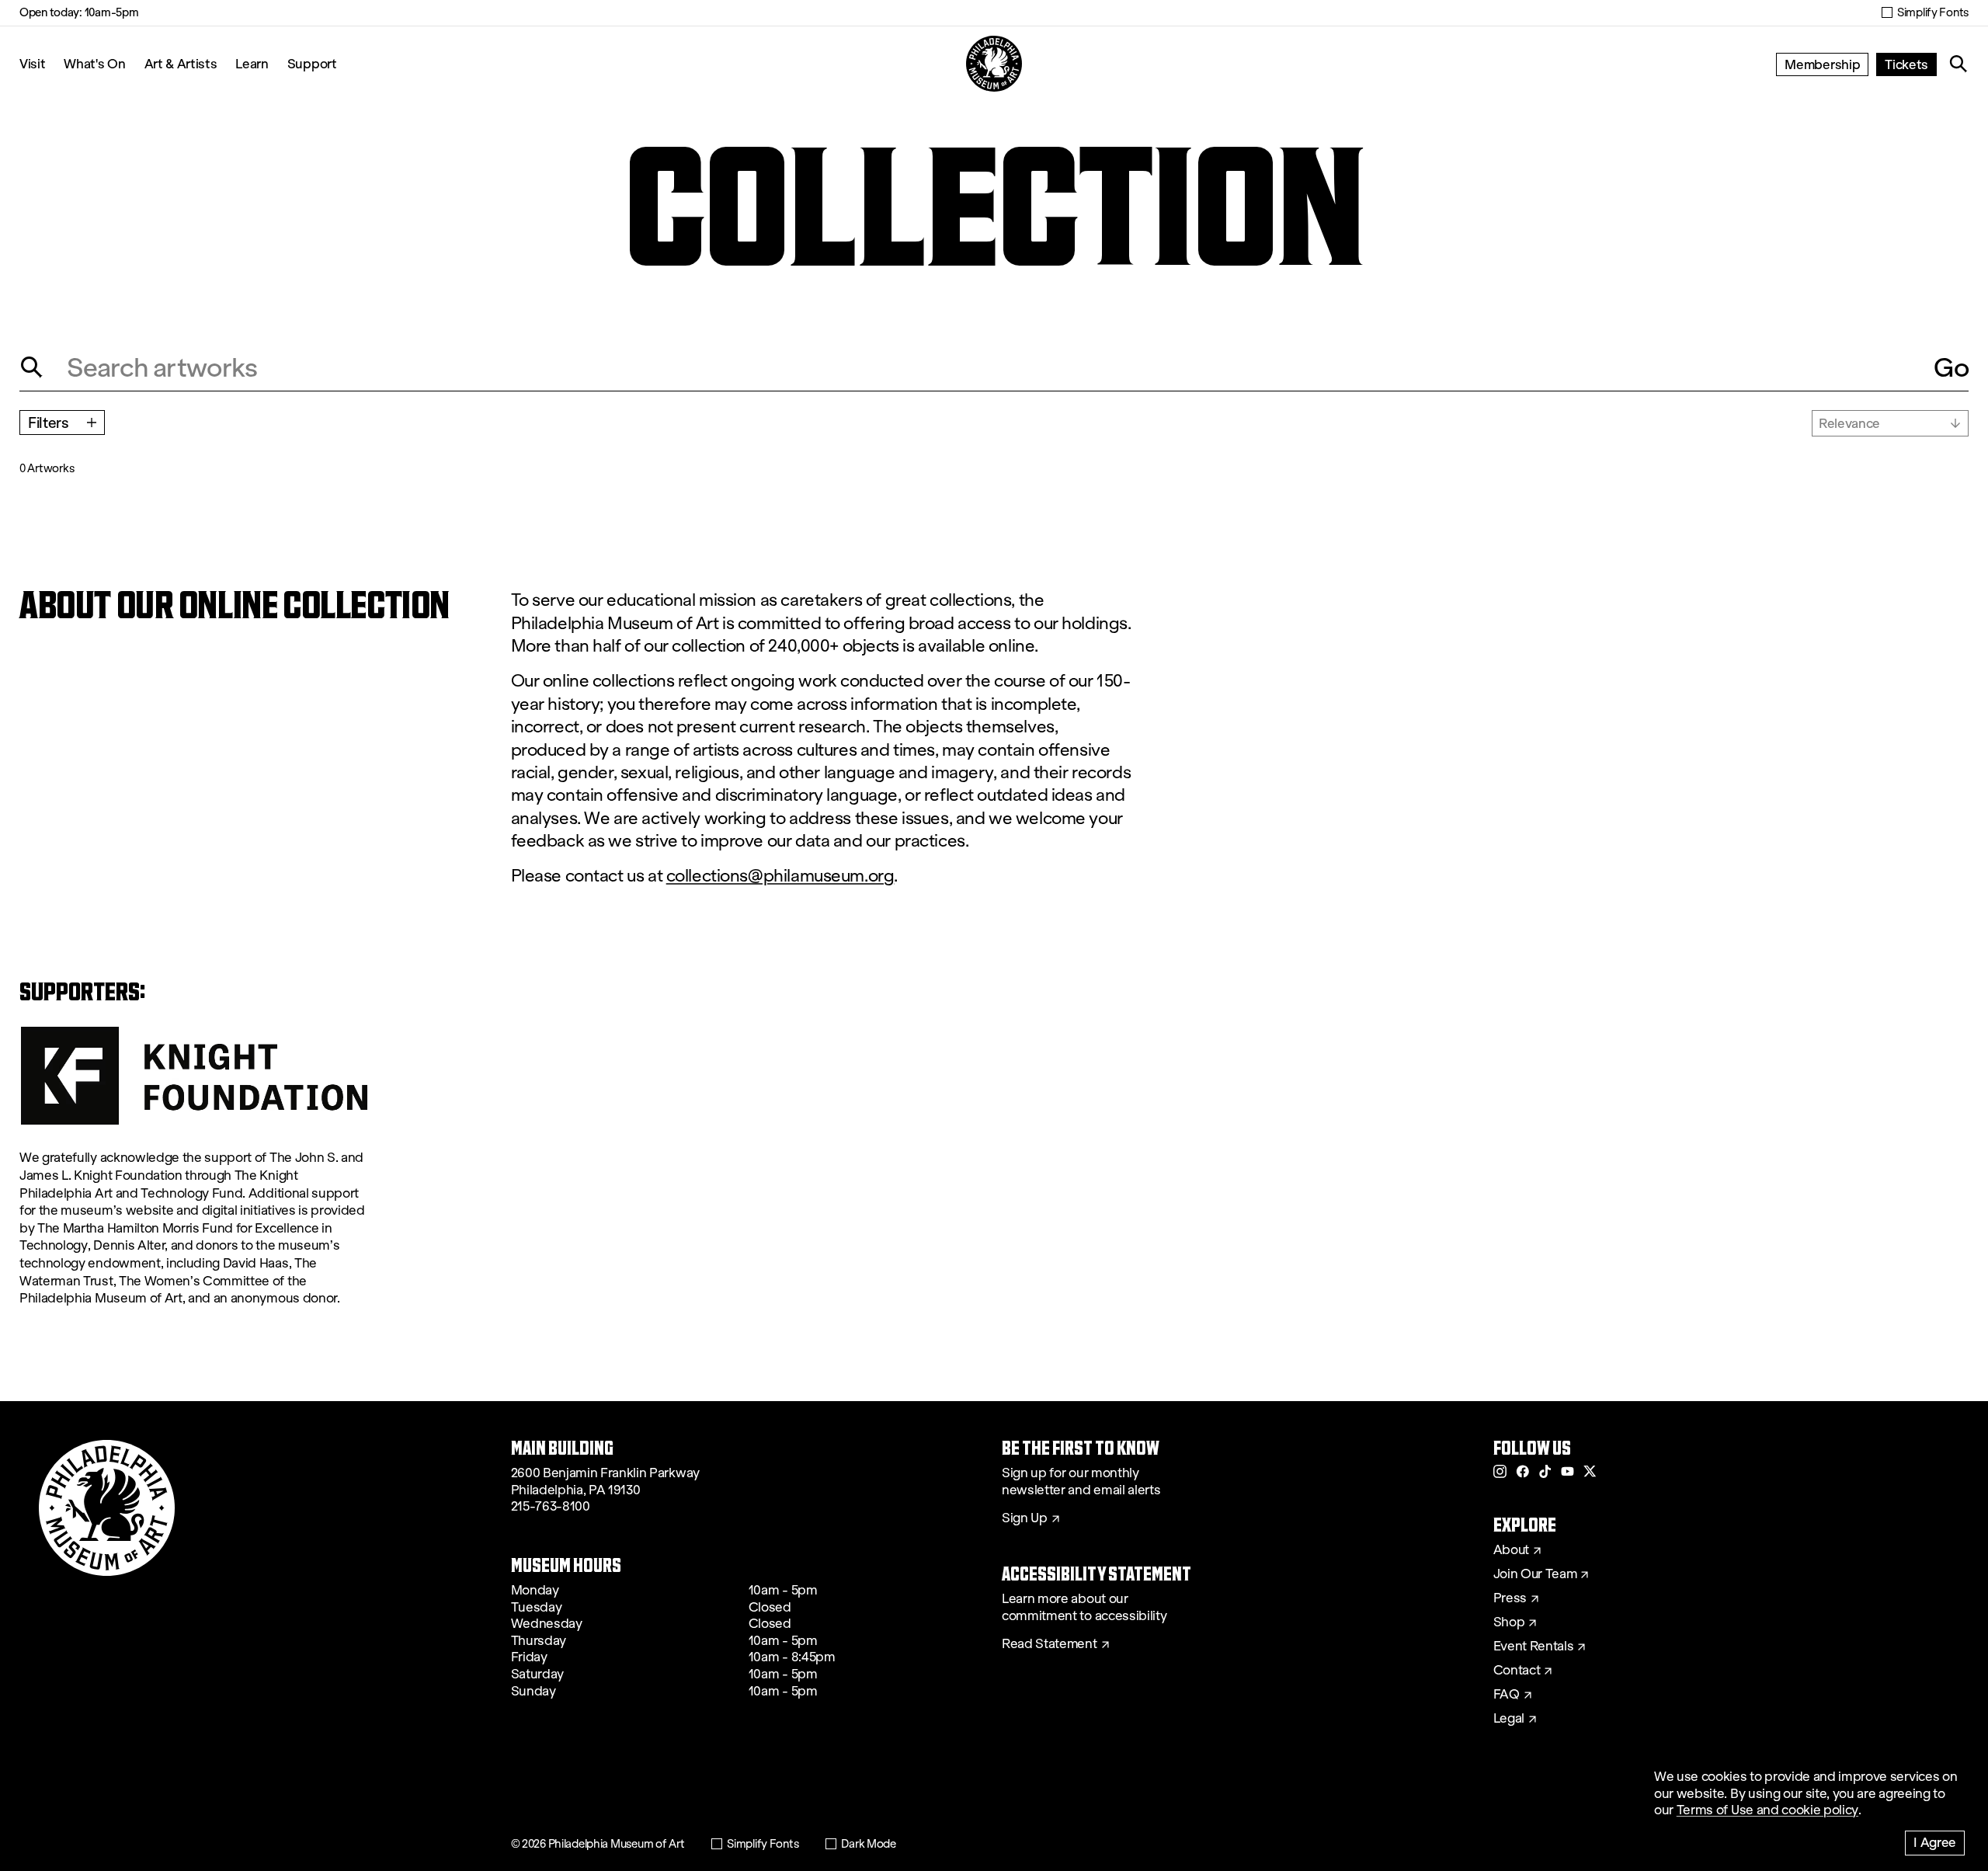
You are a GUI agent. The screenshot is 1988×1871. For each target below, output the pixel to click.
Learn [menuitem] (252, 63)
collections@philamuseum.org (780, 876)
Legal (1509, 1719)
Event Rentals (1534, 1647)
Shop (1509, 1622)
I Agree (1935, 1842)
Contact (1517, 1671)
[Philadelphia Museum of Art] (994, 64)
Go (1951, 367)
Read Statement (1050, 1644)
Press (1510, 1598)
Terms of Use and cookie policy (1767, 1810)
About (1511, 1550)
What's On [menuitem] (94, 63)
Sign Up (1025, 1518)
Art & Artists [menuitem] (181, 63)
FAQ (1507, 1695)
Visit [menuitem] (32, 63)
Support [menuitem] (312, 63)
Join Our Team (1535, 1574)
